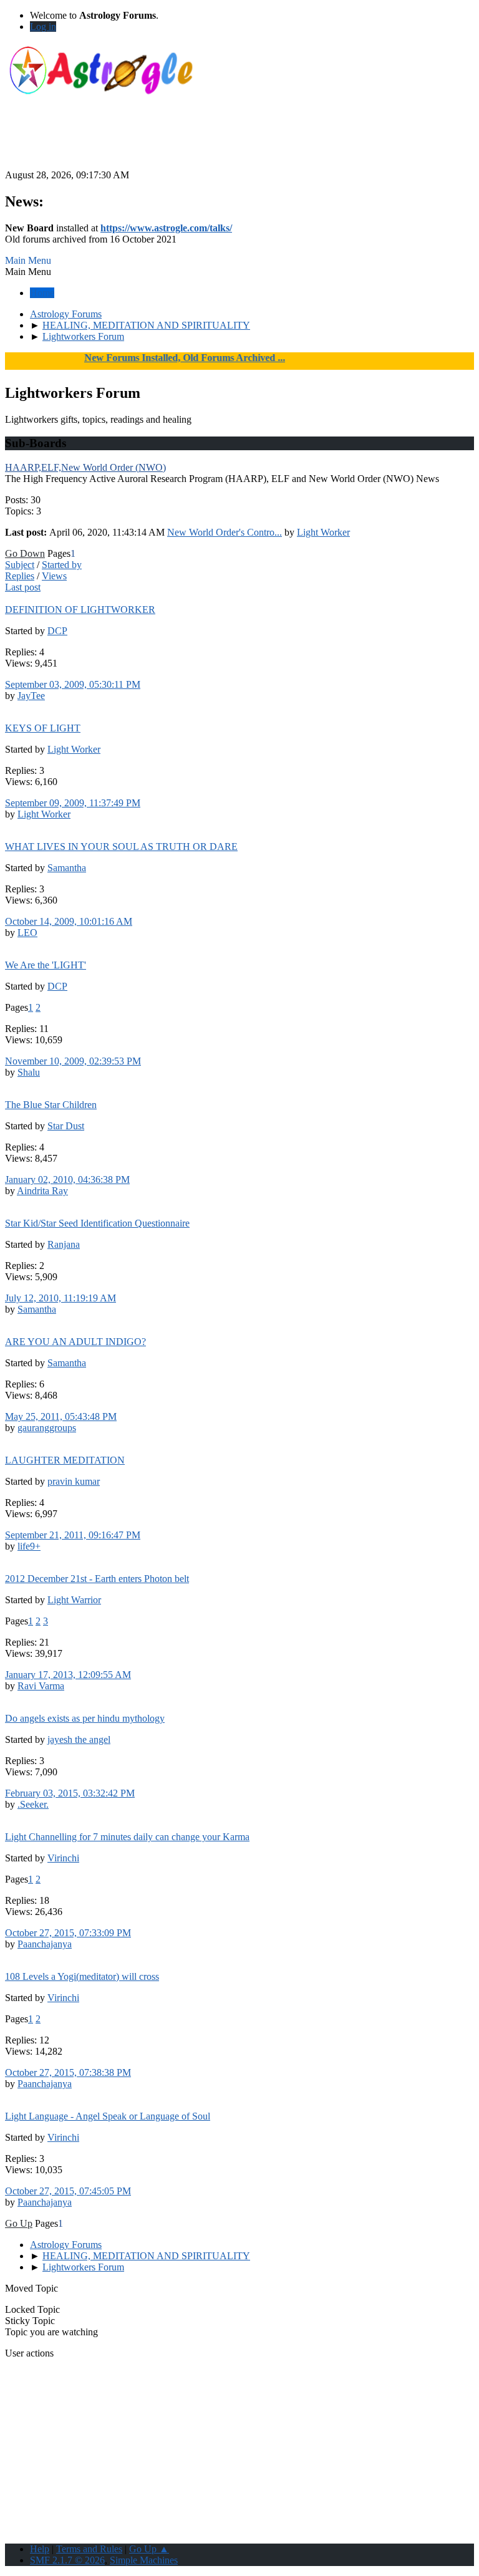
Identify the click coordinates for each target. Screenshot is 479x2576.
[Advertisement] (239, 142)
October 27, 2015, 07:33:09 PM (68, 1933)
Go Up (19, 2223)
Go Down (25, 553)
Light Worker (323, 532)
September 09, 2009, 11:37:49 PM (73, 803)
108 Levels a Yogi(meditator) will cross (82, 1976)
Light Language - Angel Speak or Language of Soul (108, 2116)
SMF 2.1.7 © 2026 (67, 2560)
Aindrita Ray (42, 1191)
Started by (62, 565)
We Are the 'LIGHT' (46, 965)
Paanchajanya (45, 1944)
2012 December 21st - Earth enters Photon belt (97, 1579)
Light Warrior (74, 1600)
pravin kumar (74, 1481)
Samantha (67, 868)
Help (40, 2549)
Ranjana (64, 1244)
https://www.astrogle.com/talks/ (166, 228)
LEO (27, 933)
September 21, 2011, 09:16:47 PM (73, 1535)
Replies (20, 576)
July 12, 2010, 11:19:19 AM (60, 1298)
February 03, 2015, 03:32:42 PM (70, 1793)
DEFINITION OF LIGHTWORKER (80, 610)
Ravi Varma (41, 1686)
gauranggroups (47, 1428)
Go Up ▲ (149, 2549)
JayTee (31, 696)
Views (54, 576)
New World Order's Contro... (225, 532)
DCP (57, 631)
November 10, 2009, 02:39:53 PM (73, 1061)
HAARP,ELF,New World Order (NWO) (85, 467)
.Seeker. (33, 1804)
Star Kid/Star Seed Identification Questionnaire (97, 1223)
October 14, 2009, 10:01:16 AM (69, 921)
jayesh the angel (79, 1739)
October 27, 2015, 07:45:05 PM (68, 2191)
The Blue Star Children (51, 1105)
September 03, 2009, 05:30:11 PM (73, 684)
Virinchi (63, 1858)
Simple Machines (144, 2560)
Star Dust (66, 1126)
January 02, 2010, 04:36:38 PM (67, 1179)
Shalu (29, 1072)
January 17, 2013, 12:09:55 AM (68, 1675)
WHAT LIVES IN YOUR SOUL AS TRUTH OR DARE (121, 847)
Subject (20, 565)
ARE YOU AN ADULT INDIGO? (75, 1342)
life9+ (29, 1546)
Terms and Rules (89, 2549)
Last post (23, 587)
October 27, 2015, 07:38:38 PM (68, 2072)
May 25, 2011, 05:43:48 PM (61, 1416)
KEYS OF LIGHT (43, 728)
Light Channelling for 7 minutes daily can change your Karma (127, 1837)
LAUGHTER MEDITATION (65, 1460)
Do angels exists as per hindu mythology (85, 1718)
